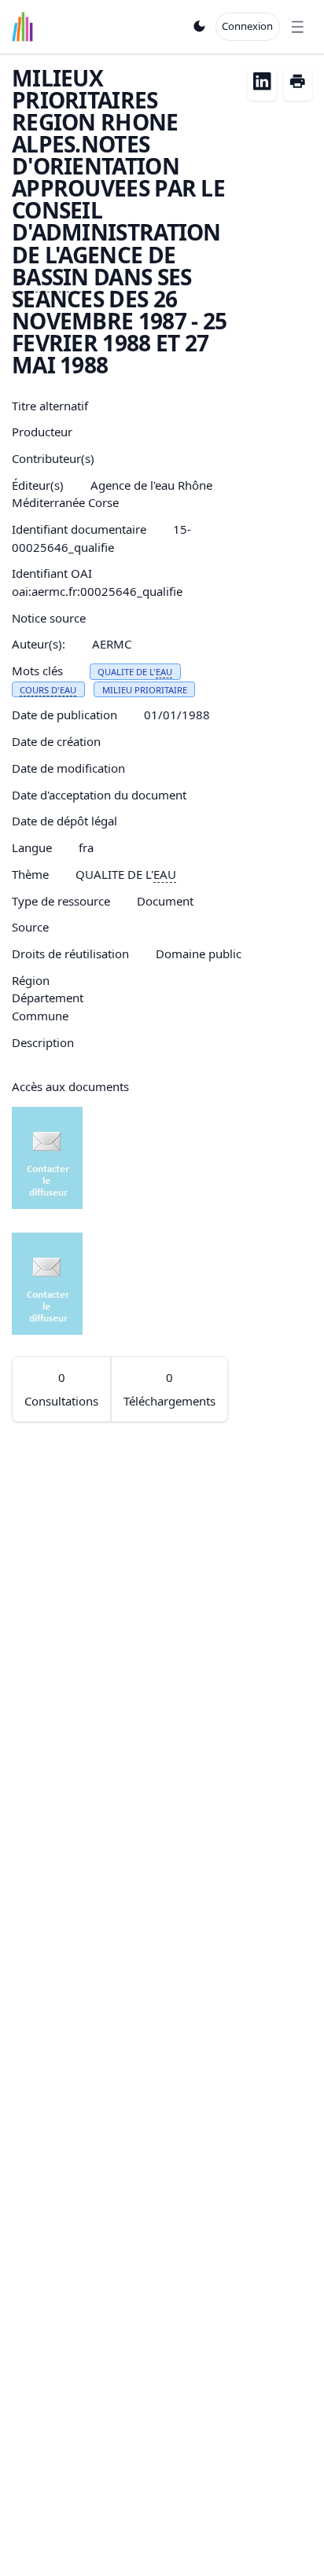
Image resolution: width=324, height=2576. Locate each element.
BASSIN (50, 277)
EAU (164, 672)
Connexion (247, 26)
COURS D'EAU (48, 690)
